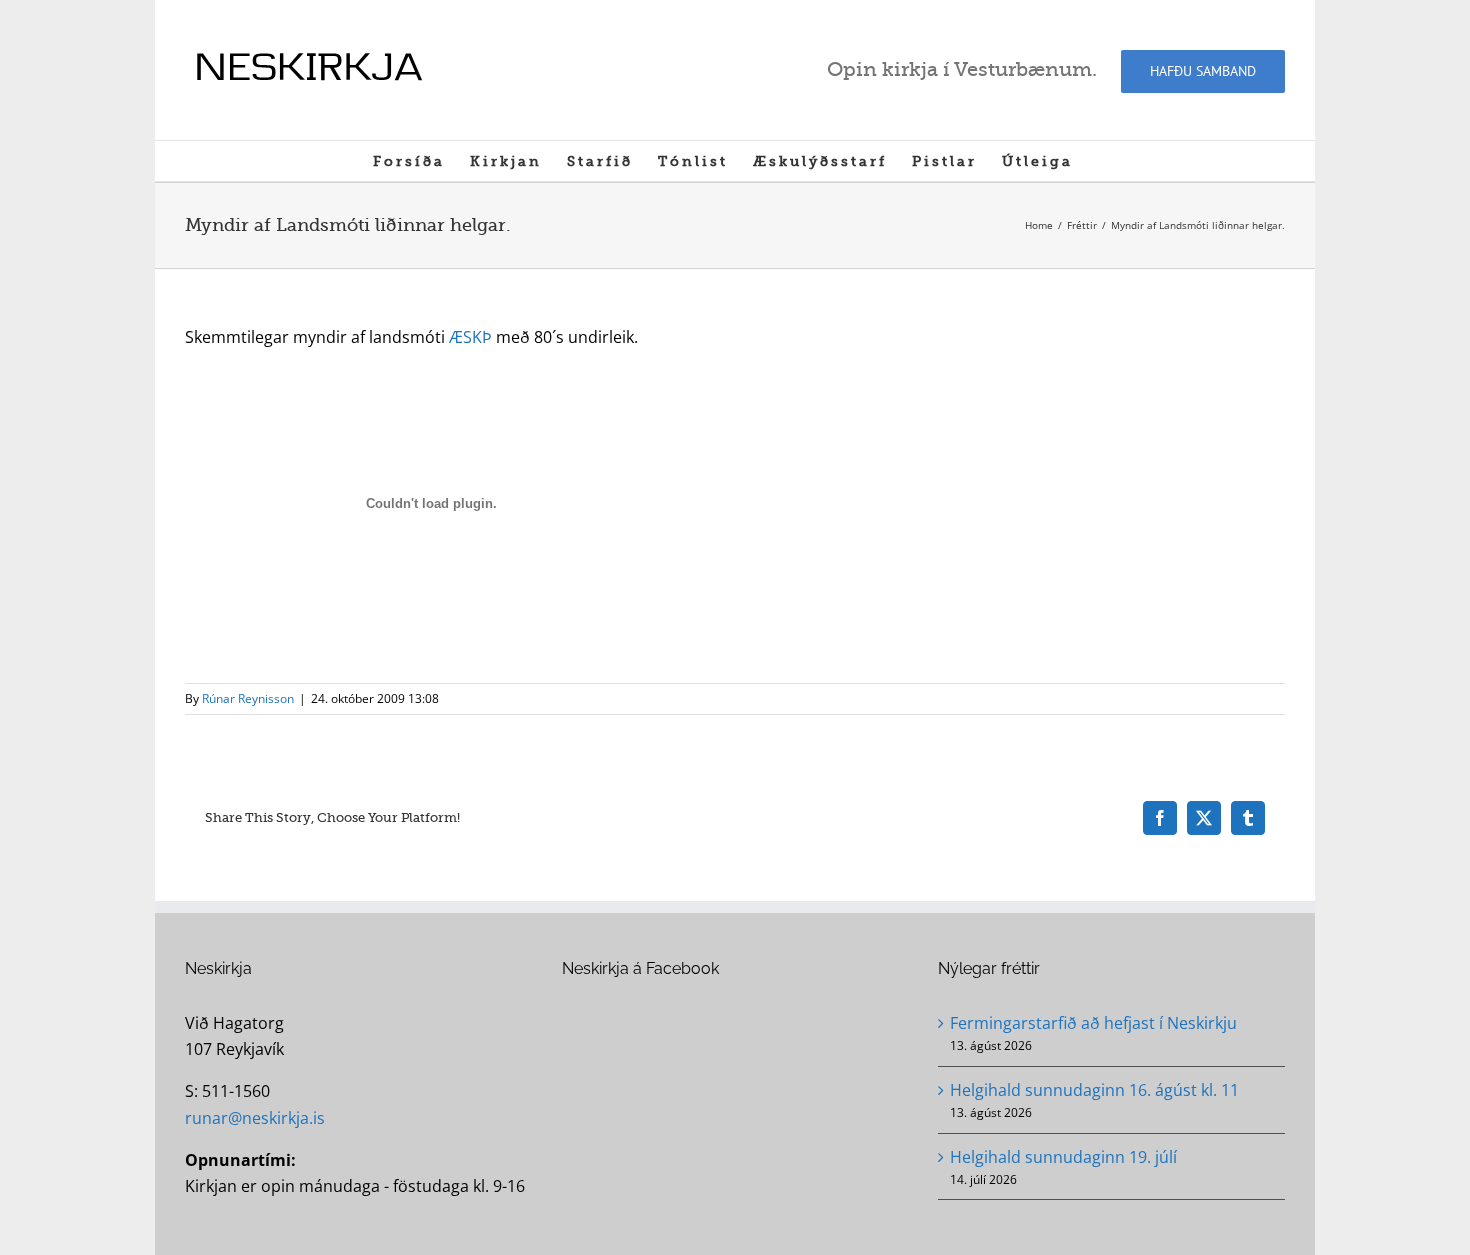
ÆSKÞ (470, 337)
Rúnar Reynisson (248, 698)
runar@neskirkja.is (255, 1118)
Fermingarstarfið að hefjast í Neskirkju (1093, 1023)
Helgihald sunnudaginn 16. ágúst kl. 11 (1094, 1090)
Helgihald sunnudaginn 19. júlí (1063, 1157)
